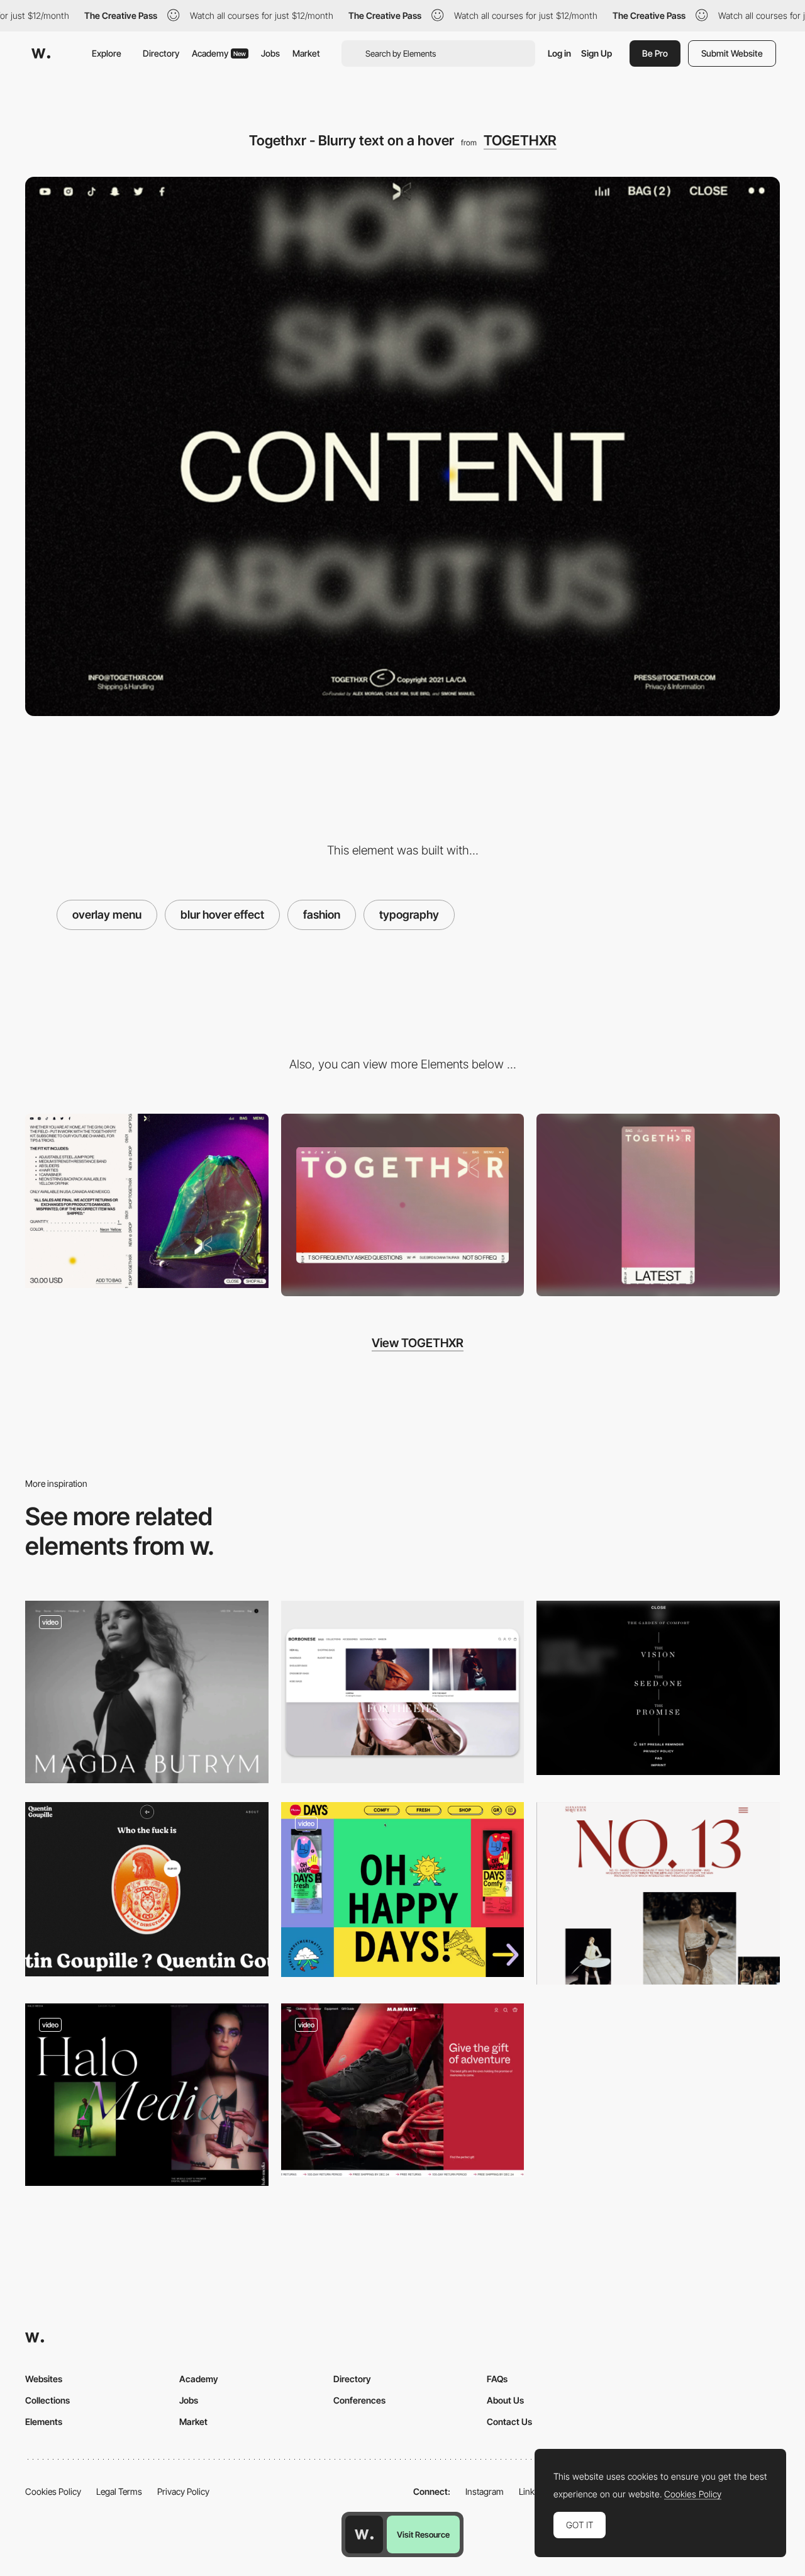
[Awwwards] (41, 53)
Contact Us (509, 2422)
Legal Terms (119, 2491)
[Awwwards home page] (364, 2534)
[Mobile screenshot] (658, 1205)
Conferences (359, 2400)
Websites (44, 2379)
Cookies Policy (53, 2491)
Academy (219, 53)
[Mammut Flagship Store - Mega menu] (403, 2090)
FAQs (497, 2379)
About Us (505, 2400)
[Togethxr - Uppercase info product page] (147, 1201)
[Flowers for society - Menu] (658, 1688)
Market (306, 53)
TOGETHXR (520, 140)
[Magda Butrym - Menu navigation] (147, 1692)
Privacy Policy (183, 2491)
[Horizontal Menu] (403, 1692)
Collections (47, 2400)
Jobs (270, 53)
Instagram (485, 2491)
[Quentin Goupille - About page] (147, 1889)
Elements (44, 2422)
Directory (161, 53)
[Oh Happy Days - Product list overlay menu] (403, 1890)
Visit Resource (423, 2534)
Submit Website (732, 53)
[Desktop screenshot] (403, 1205)
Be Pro (655, 53)
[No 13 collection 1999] (658, 1893)
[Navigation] (147, 2095)
